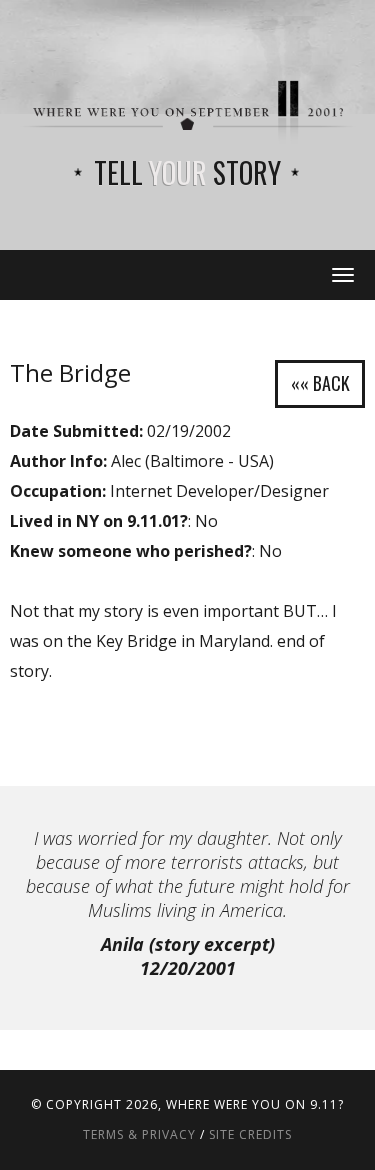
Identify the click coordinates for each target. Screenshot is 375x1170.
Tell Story (187, 172)
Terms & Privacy (139, 1134)
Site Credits (250, 1134)
